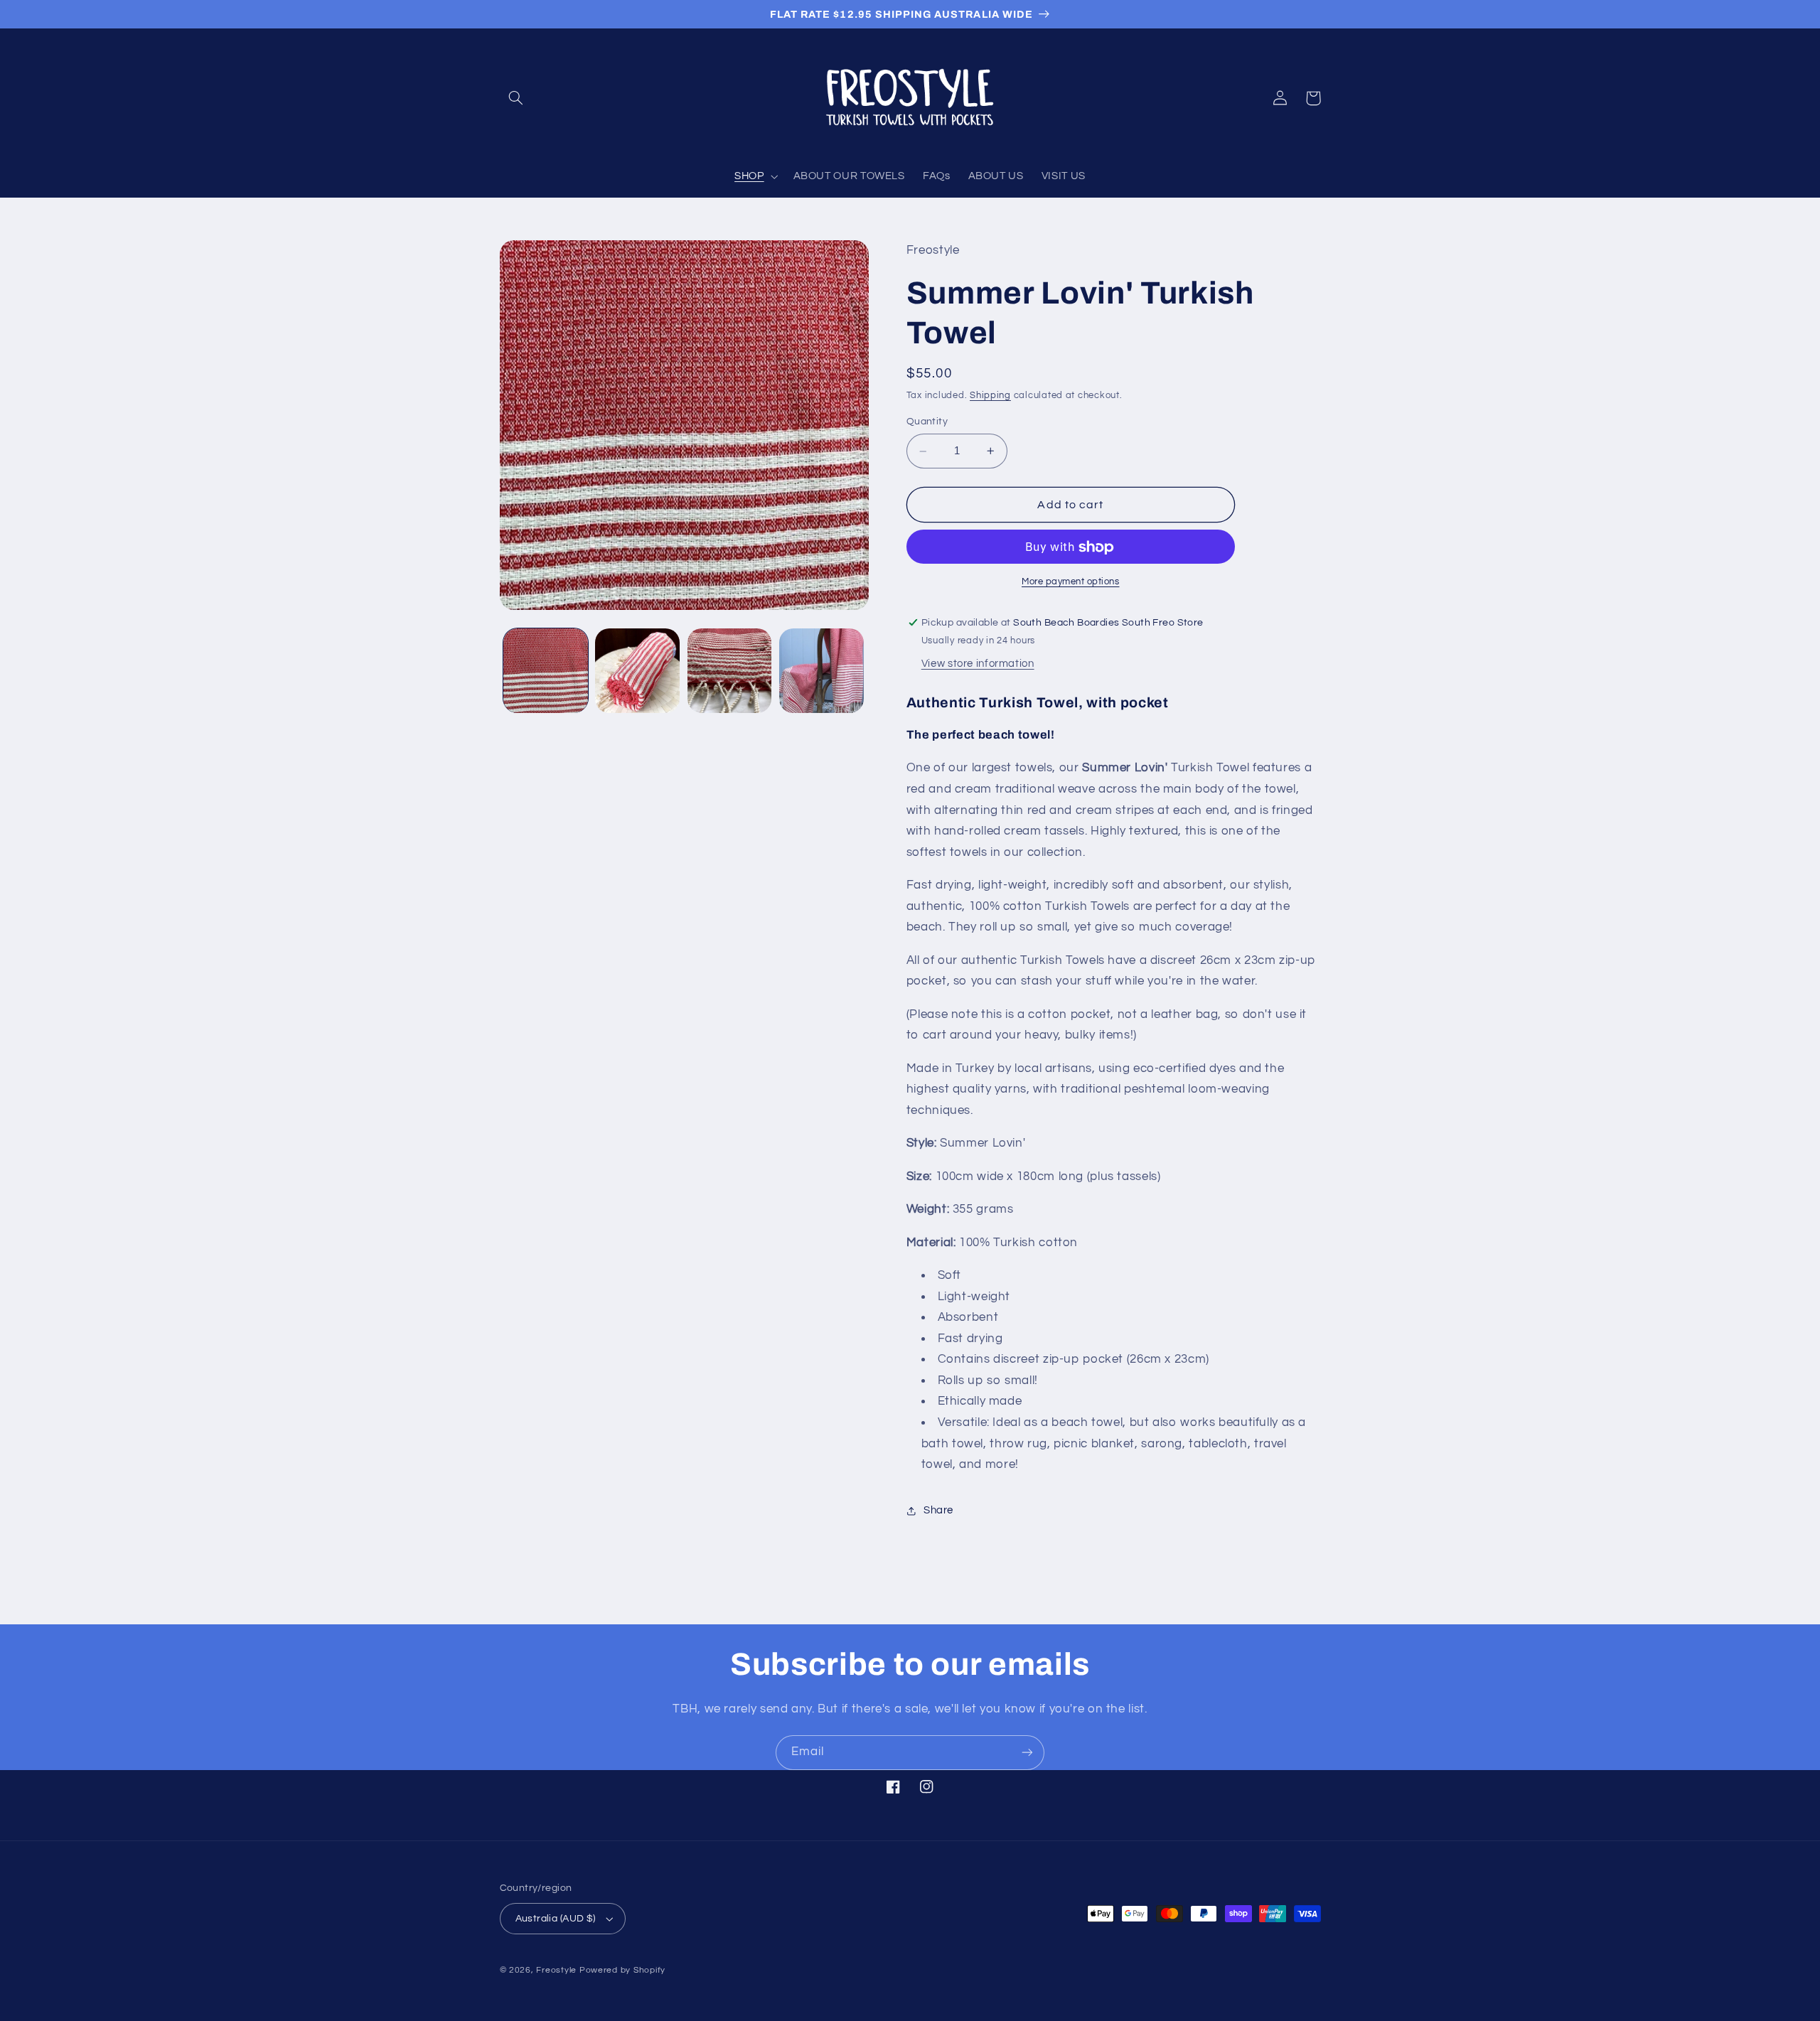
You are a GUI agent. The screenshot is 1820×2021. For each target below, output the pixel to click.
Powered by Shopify (622, 1970)
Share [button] (938, 1510)
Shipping (990, 396)
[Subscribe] (1027, 1753)
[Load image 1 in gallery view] (546, 671)
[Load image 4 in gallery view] (821, 671)
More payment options (1071, 582)
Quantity (927, 422)
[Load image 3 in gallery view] (730, 671)
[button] (516, 98)
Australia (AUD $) (556, 1919)
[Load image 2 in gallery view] (637, 671)
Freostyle (556, 1970)
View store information (978, 664)
